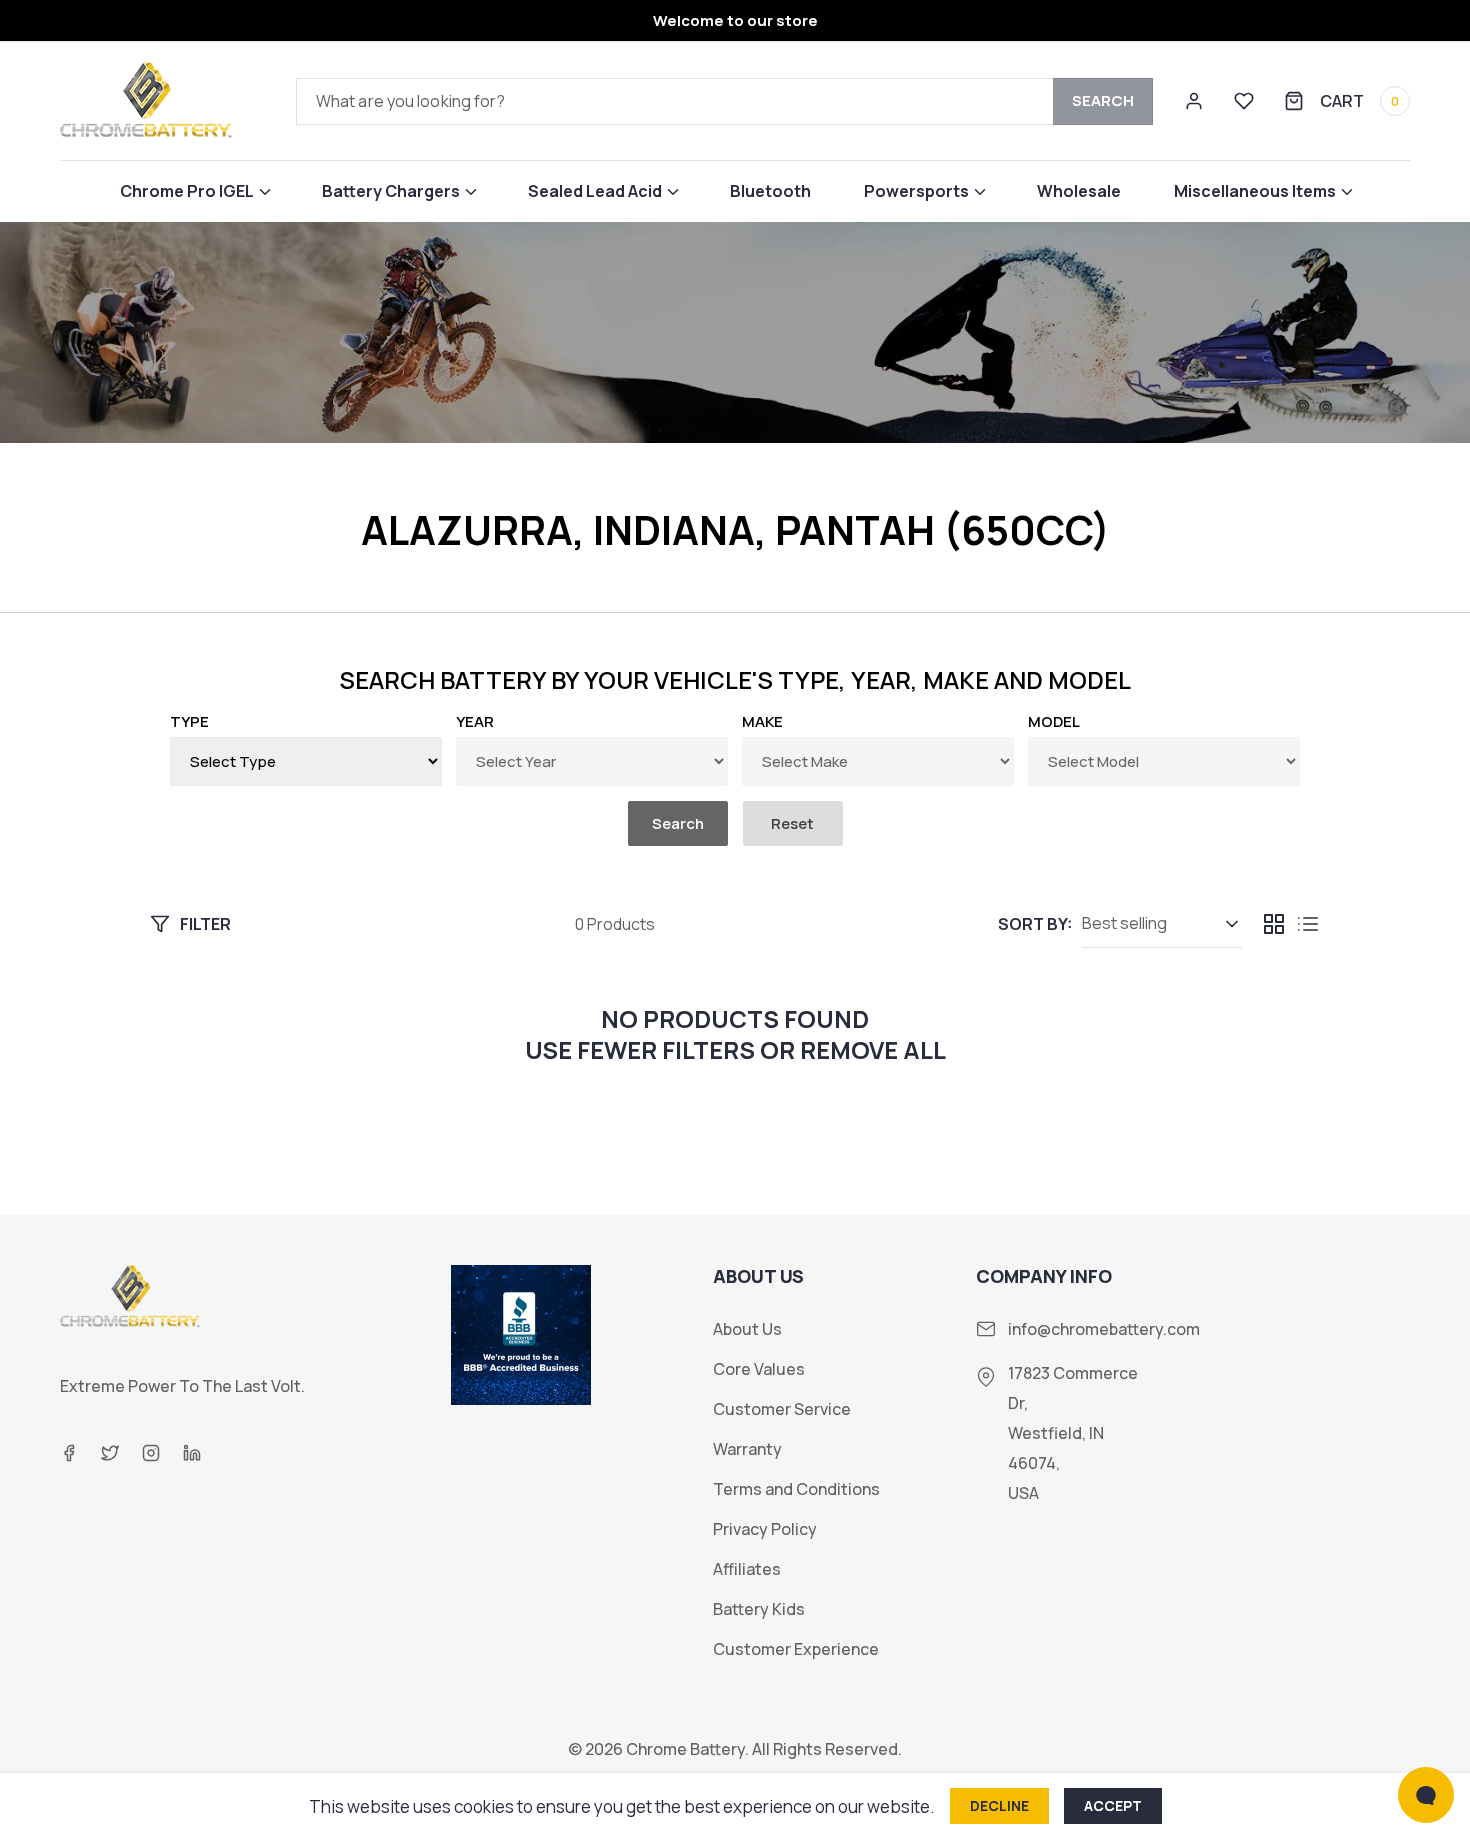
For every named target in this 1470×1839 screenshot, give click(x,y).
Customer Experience (796, 1649)
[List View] (1308, 924)
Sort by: (1035, 924)
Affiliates (747, 1569)
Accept (1113, 1805)
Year (475, 721)
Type (189, 721)
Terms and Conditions (796, 1489)
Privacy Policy (765, 1529)
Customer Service (782, 1409)
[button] (194, 191)
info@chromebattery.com (1104, 1329)
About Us (747, 1329)
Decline (999, 1805)
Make (762, 721)
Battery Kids (759, 1609)
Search (1103, 100)
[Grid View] (1274, 924)
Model (1054, 721)
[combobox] (724, 101)
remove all (873, 1049)
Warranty (747, 1449)
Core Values (759, 1369)
